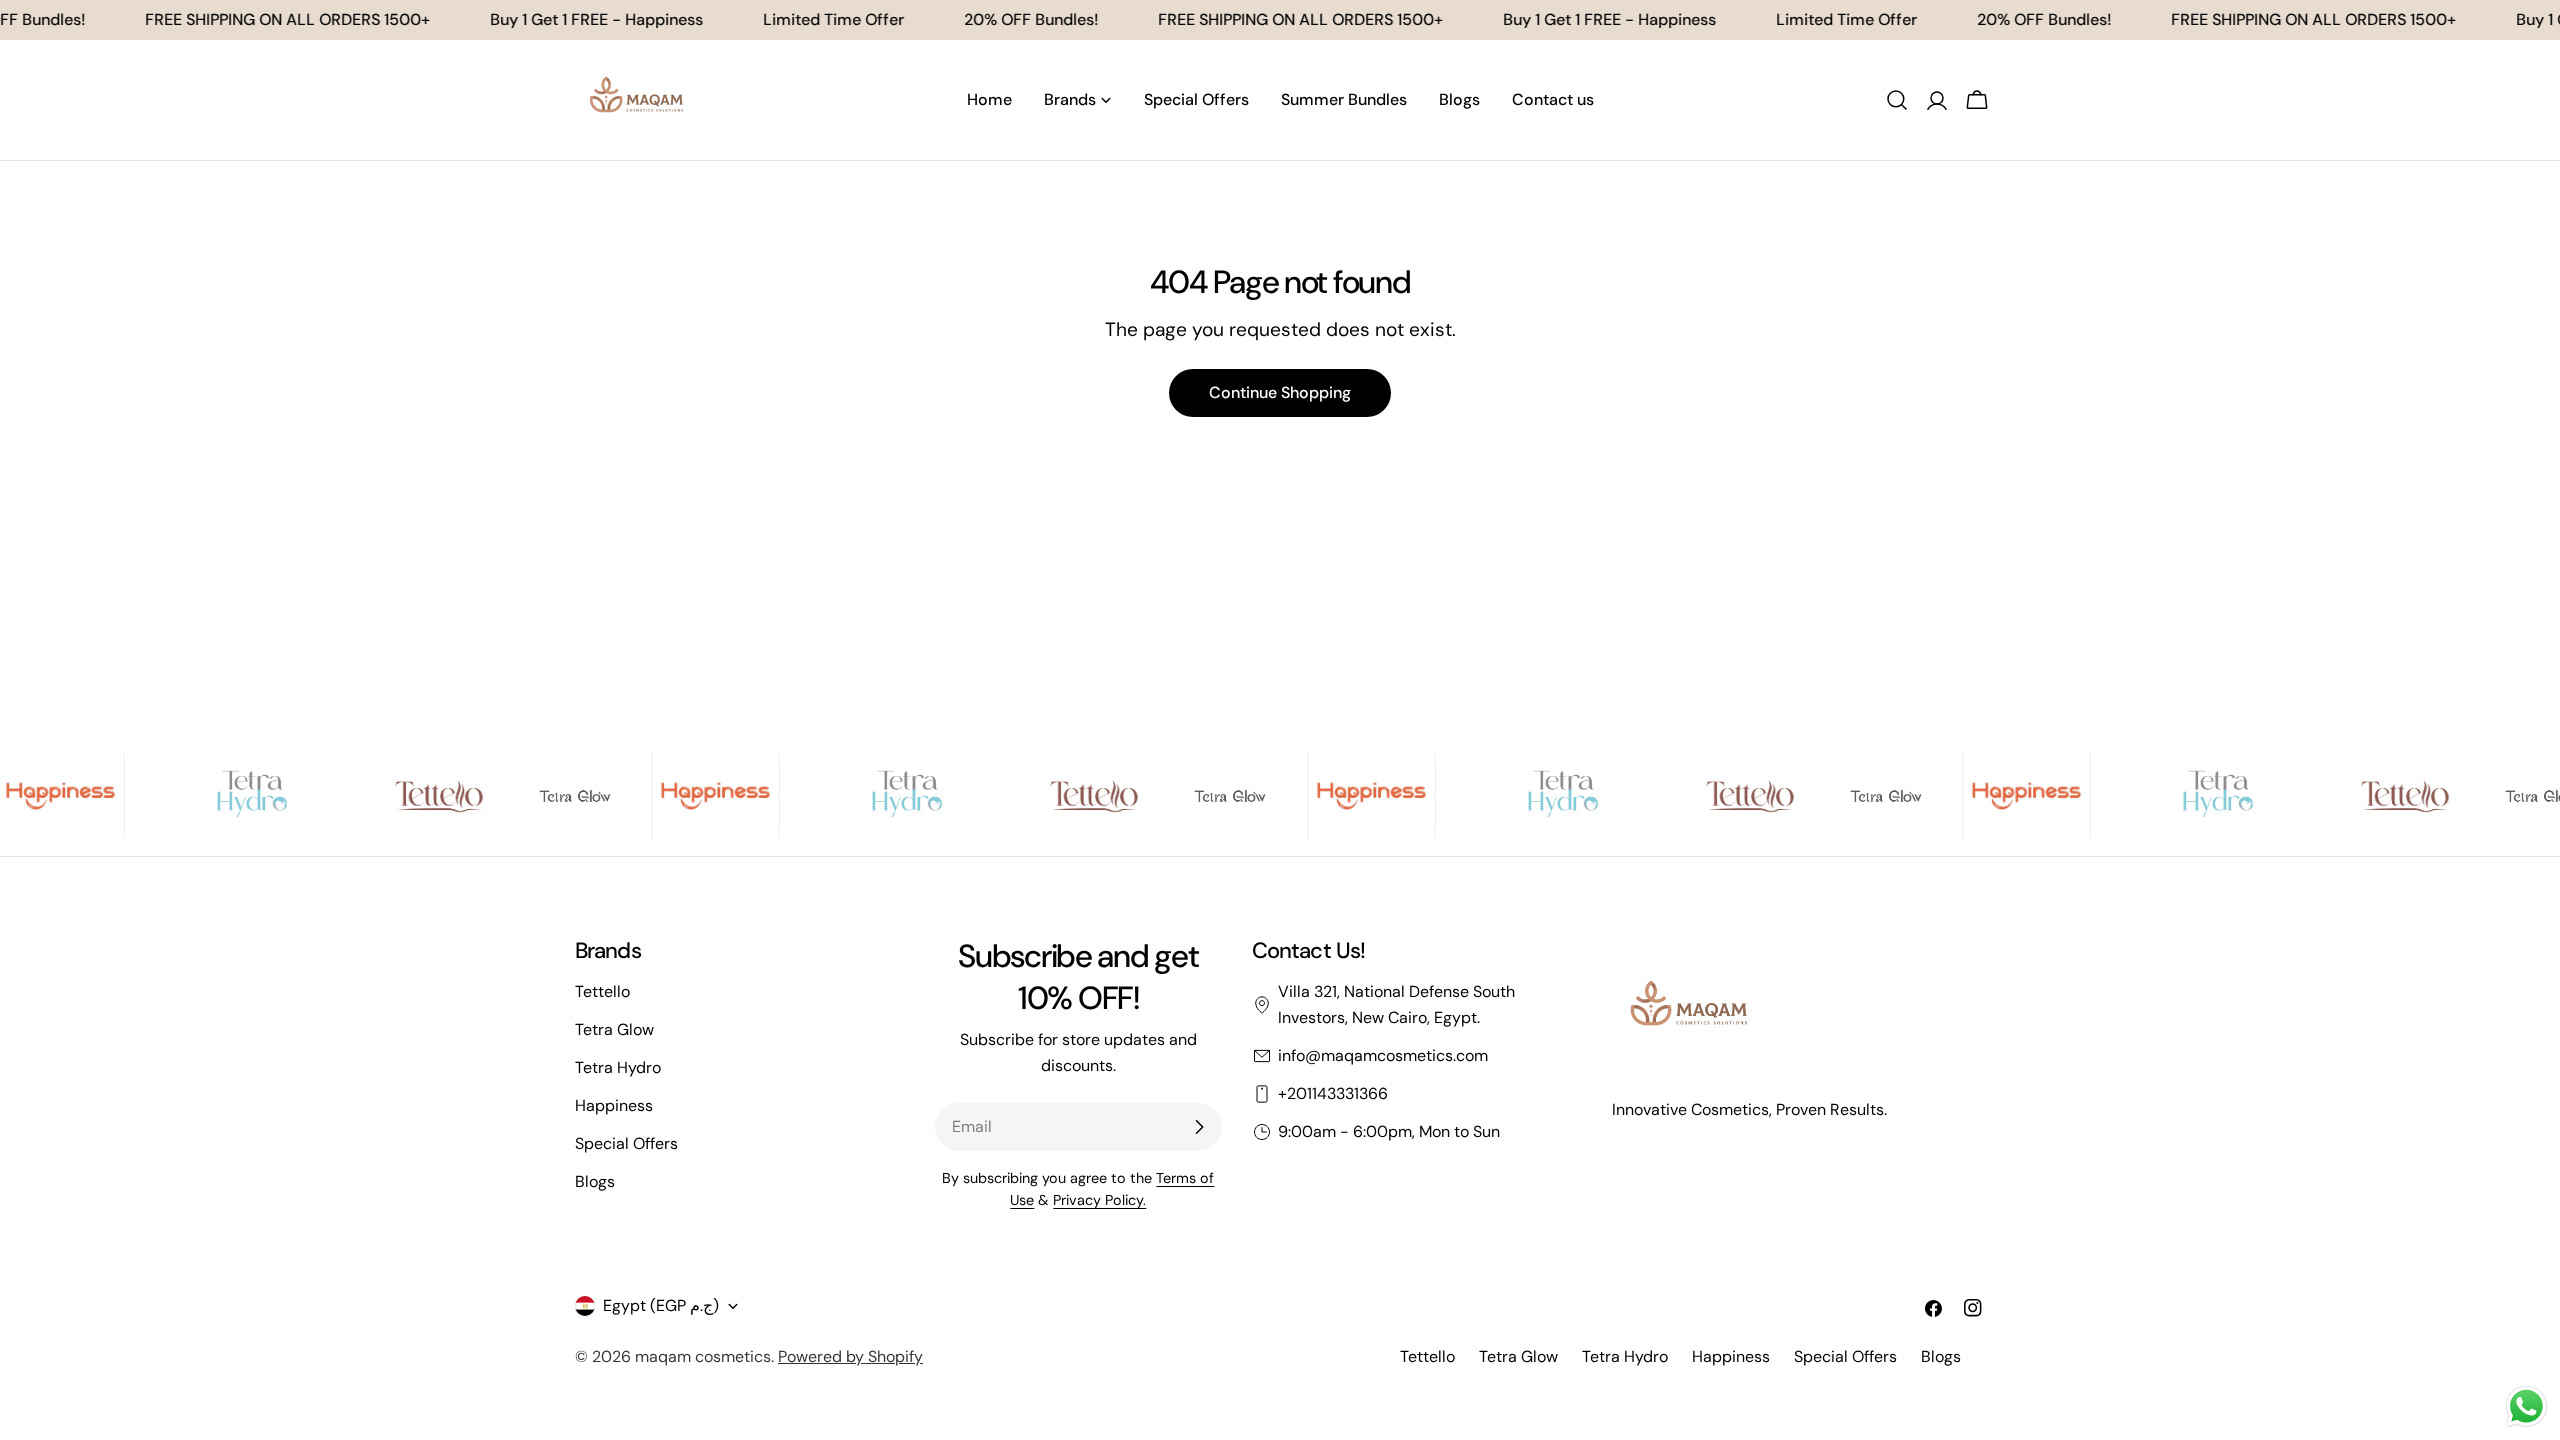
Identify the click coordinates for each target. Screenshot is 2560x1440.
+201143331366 (1333, 1093)
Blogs (595, 1181)
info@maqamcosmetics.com (1383, 1055)
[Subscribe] (1199, 1127)
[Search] (1897, 100)
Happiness (614, 1105)
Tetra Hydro (618, 1067)
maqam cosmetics (703, 1356)
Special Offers (626, 1143)
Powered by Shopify (850, 1356)
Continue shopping (1280, 392)
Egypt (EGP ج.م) (661, 1305)
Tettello (602, 991)
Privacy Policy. (1099, 1200)
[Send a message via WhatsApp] (2526, 1406)
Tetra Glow (614, 1029)
